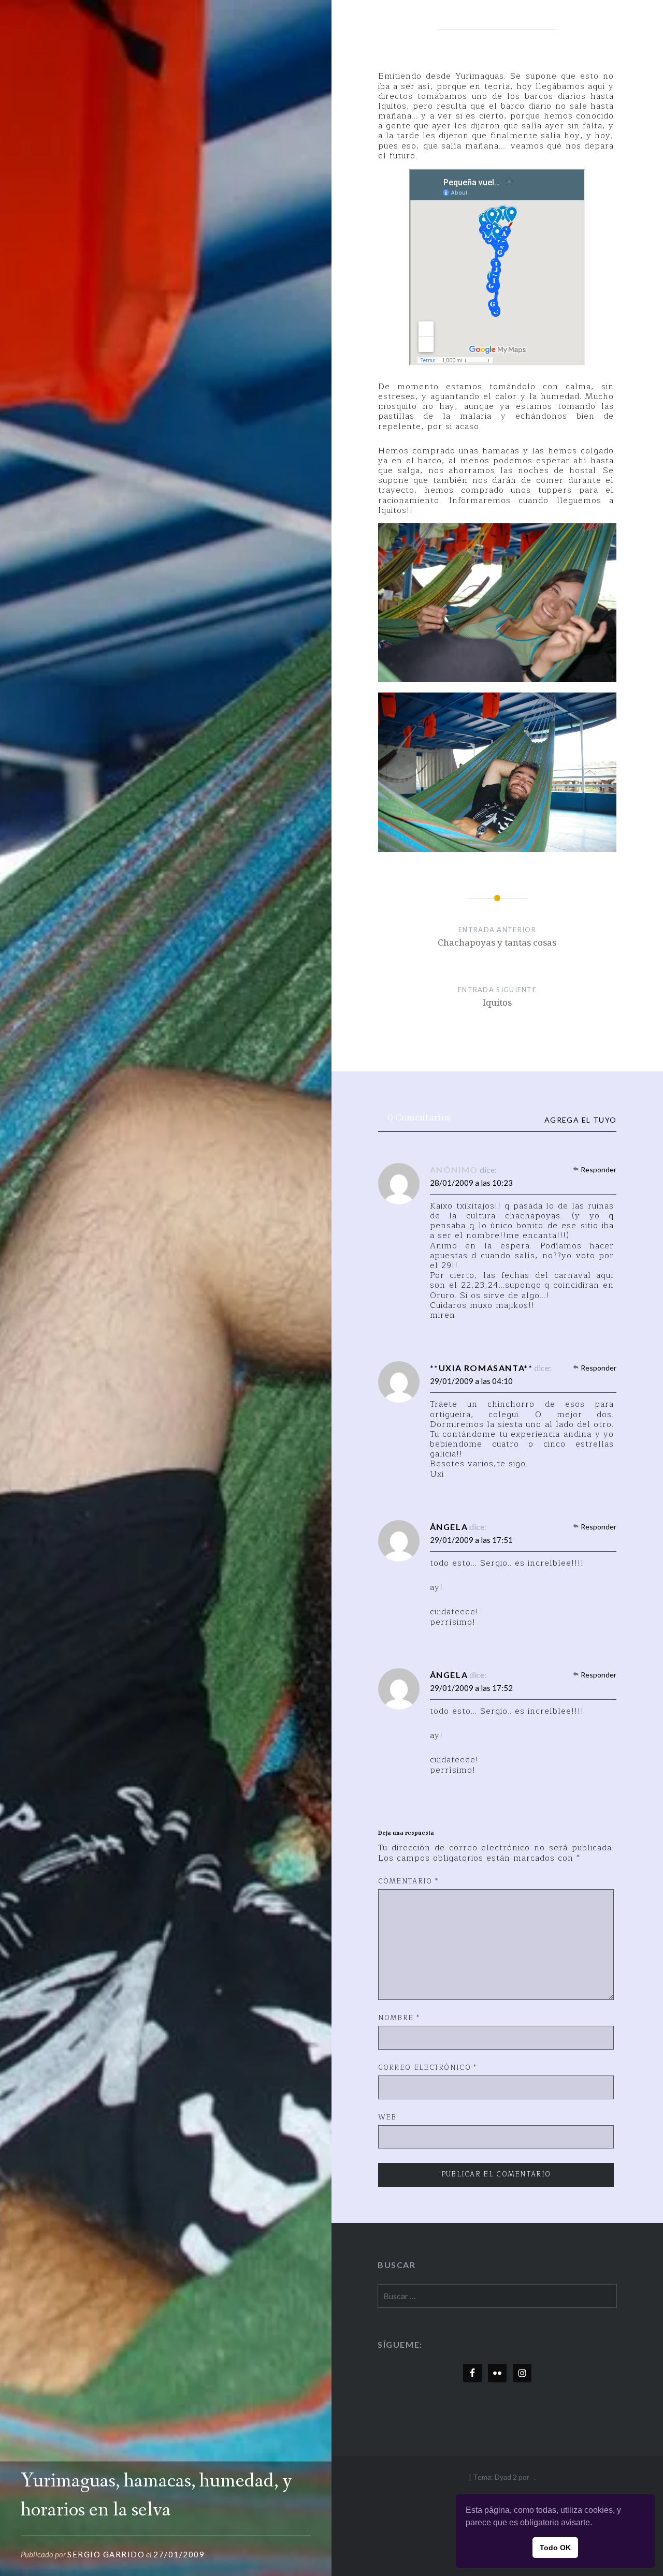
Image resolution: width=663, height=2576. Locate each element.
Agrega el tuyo (581, 1120)
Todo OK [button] (555, 2548)
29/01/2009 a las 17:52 (471, 1688)
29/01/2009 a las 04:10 (471, 1381)
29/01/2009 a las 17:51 (471, 1540)
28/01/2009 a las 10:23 (471, 1183)
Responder (599, 1169)
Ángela (449, 1527)
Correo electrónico (428, 2068)
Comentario (408, 1882)
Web (387, 2118)
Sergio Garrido (106, 2554)
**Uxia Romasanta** (481, 1368)
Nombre (399, 2019)
